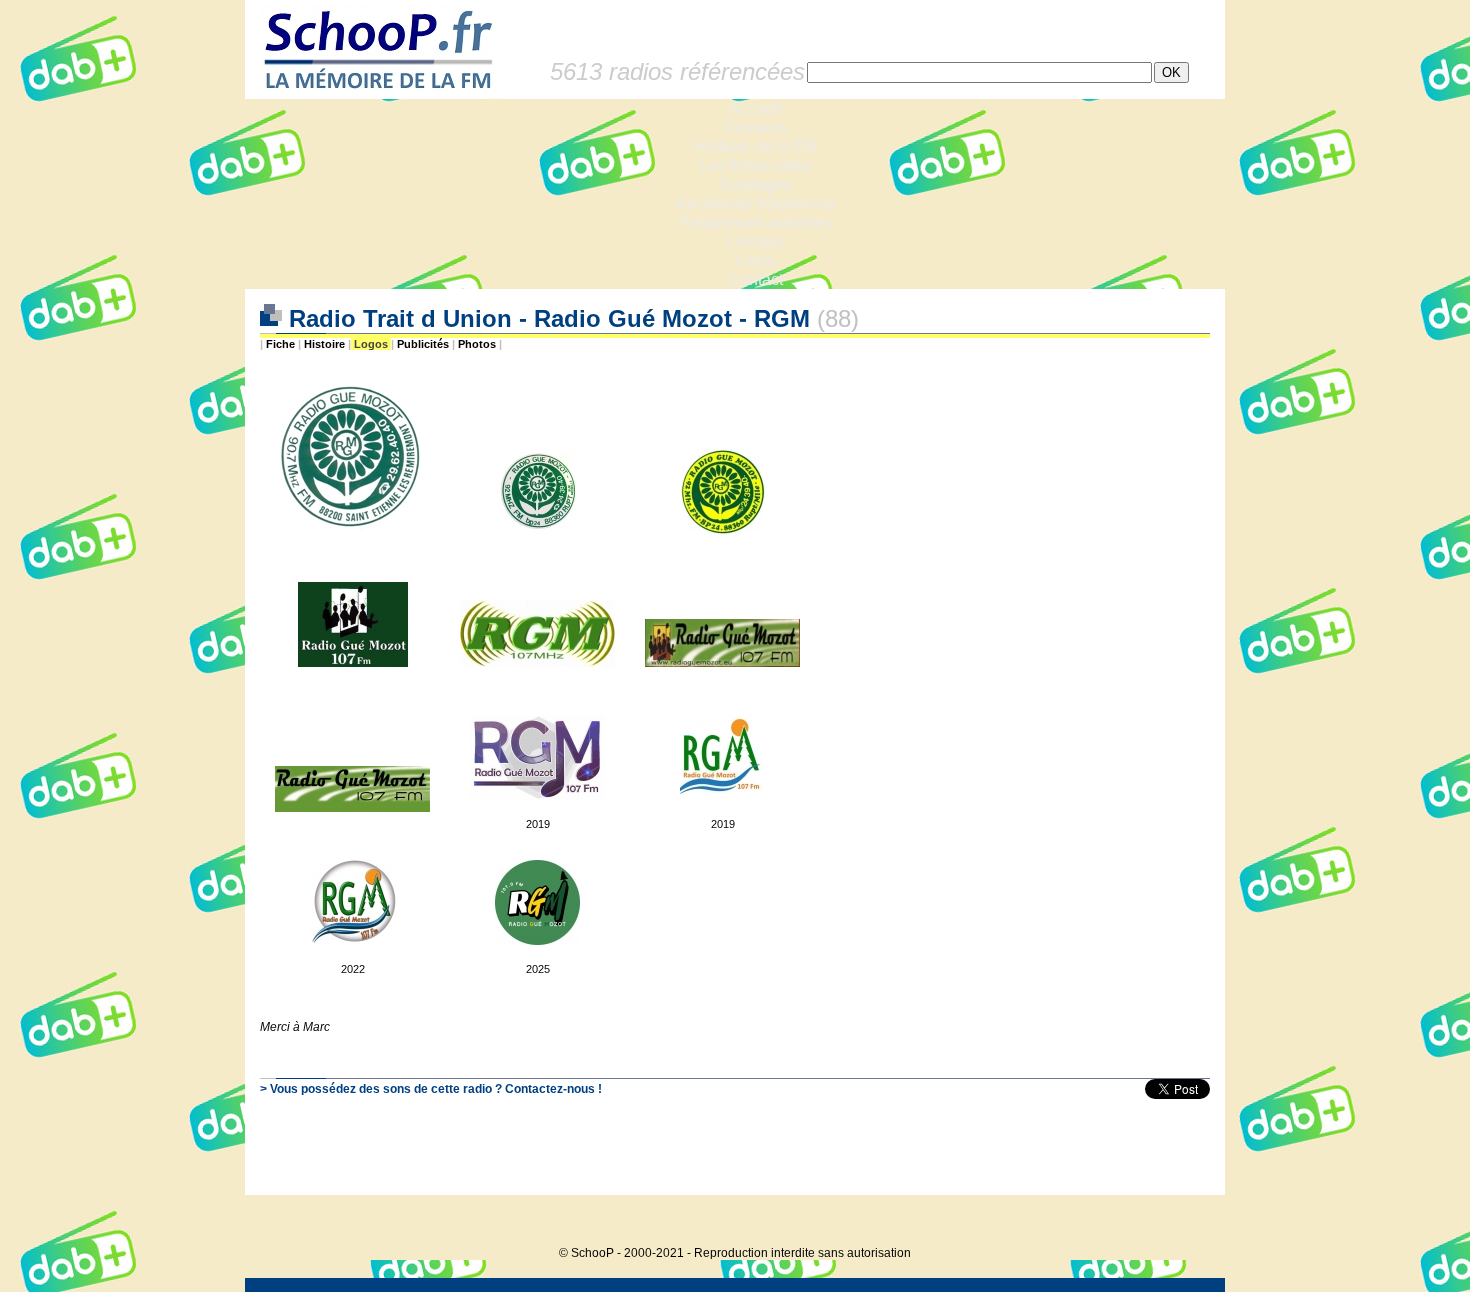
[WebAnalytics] (1185, 1222)
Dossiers (755, 127)
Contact (755, 279)
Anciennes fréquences (755, 203)
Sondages (755, 184)
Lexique (755, 241)
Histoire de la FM (755, 146)
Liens (755, 260)
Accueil (755, 108)
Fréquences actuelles (755, 222)
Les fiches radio (755, 165)
